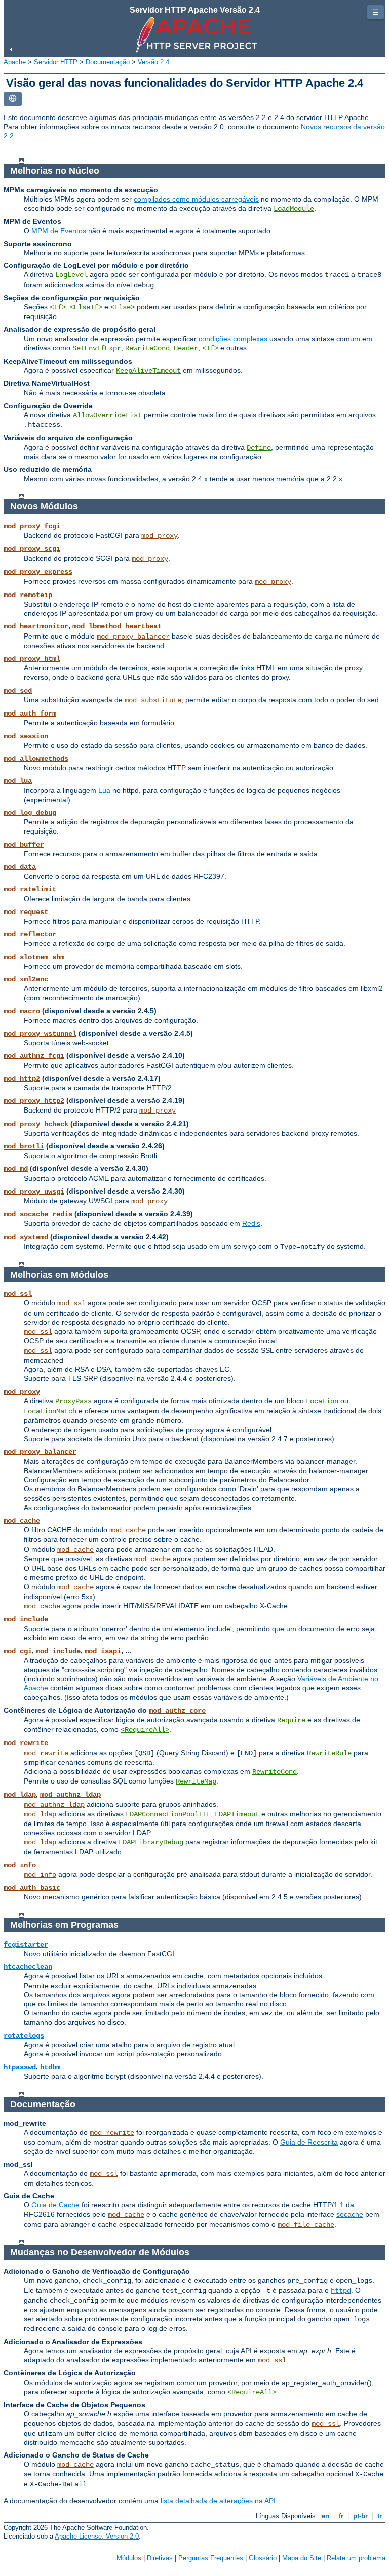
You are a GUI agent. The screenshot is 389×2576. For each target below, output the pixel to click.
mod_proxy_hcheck (36, 1124)
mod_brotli (24, 1146)
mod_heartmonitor (36, 626)
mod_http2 (22, 1079)
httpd (341, 2291)
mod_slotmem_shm (34, 957)
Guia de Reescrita (309, 2142)
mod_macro (22, 1011)
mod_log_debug (30, 813)
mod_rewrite (26, 1743)
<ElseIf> (86, 307)
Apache (15, 62)
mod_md (16, 1169)
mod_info (20, 1865)
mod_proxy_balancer (133, 637)
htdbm (50, 2067)
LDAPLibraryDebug (151, 1842)
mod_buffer (24, 845)
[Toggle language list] (13, 99)
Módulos (129, 2558)
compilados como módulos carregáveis (196, 199)
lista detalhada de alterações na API (218, 2501)
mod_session (26, 736)
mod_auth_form (30, 714)
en (325, 2516)
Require (291, 1720)
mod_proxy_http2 (34, 1101)
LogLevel (71, 275)
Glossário (263, 2558)
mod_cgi (18, 1651)
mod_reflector (30, 934)
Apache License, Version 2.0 (97, 2536)
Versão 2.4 (153, 62)
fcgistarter (26, 1945)
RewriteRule (329, 1753)
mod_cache (22, 1521)
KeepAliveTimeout (148, 371)
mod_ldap (20, 1795)
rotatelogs (24, 2036)
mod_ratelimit (30, 889)
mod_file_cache (306, 2225)
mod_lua (18, 781)
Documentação (108, 62)
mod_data (20, 867)
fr (341, 2516)
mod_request (26, 912)
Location (322, 1401)
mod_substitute (153, 700)
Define (259, 448)
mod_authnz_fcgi (34, 1056)
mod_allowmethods (36, 759)
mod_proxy (160, 536)
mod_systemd (26, 1237)
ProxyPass (73, 1401)
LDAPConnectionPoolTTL (168, 1814)
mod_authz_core (177, 1711)
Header (186, 348)
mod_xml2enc (26, 979)
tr (380, 2516)
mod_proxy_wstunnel (40, 1034)
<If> (58, 307)
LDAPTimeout (237, 1814)
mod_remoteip (28, 595)
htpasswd (20, 2067)
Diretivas (160, 2558)
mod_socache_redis (38, 1214)
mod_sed (18, 691)
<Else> (123, 307)
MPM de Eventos (59, 231)
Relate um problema (356, 2558)
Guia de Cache (55, 2205)
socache (350, 2214)
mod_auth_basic (32, 1888)
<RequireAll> (145, 1730)
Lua (104, 790)
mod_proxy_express (38, 572)
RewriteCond (147, 348)
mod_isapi (103, 1651)
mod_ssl (18, 1294)
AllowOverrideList (107, 415)
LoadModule (294, 209)
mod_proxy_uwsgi (34, 1192)
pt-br (360, 2516)
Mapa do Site (302, 2558)
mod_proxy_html (32, 659)
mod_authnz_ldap (70, 1795)
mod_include (26, 1619)
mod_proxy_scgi (32, 549)
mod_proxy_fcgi (32, 526)
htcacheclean (28, 1967)
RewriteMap (196, 1781)
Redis (251, 1223)
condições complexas (233, 339)
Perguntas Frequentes (211, 2558)
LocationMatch (50, 1411)
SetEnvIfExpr (97, 348)
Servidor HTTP (56, 62)
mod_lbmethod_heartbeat (117, 626)
